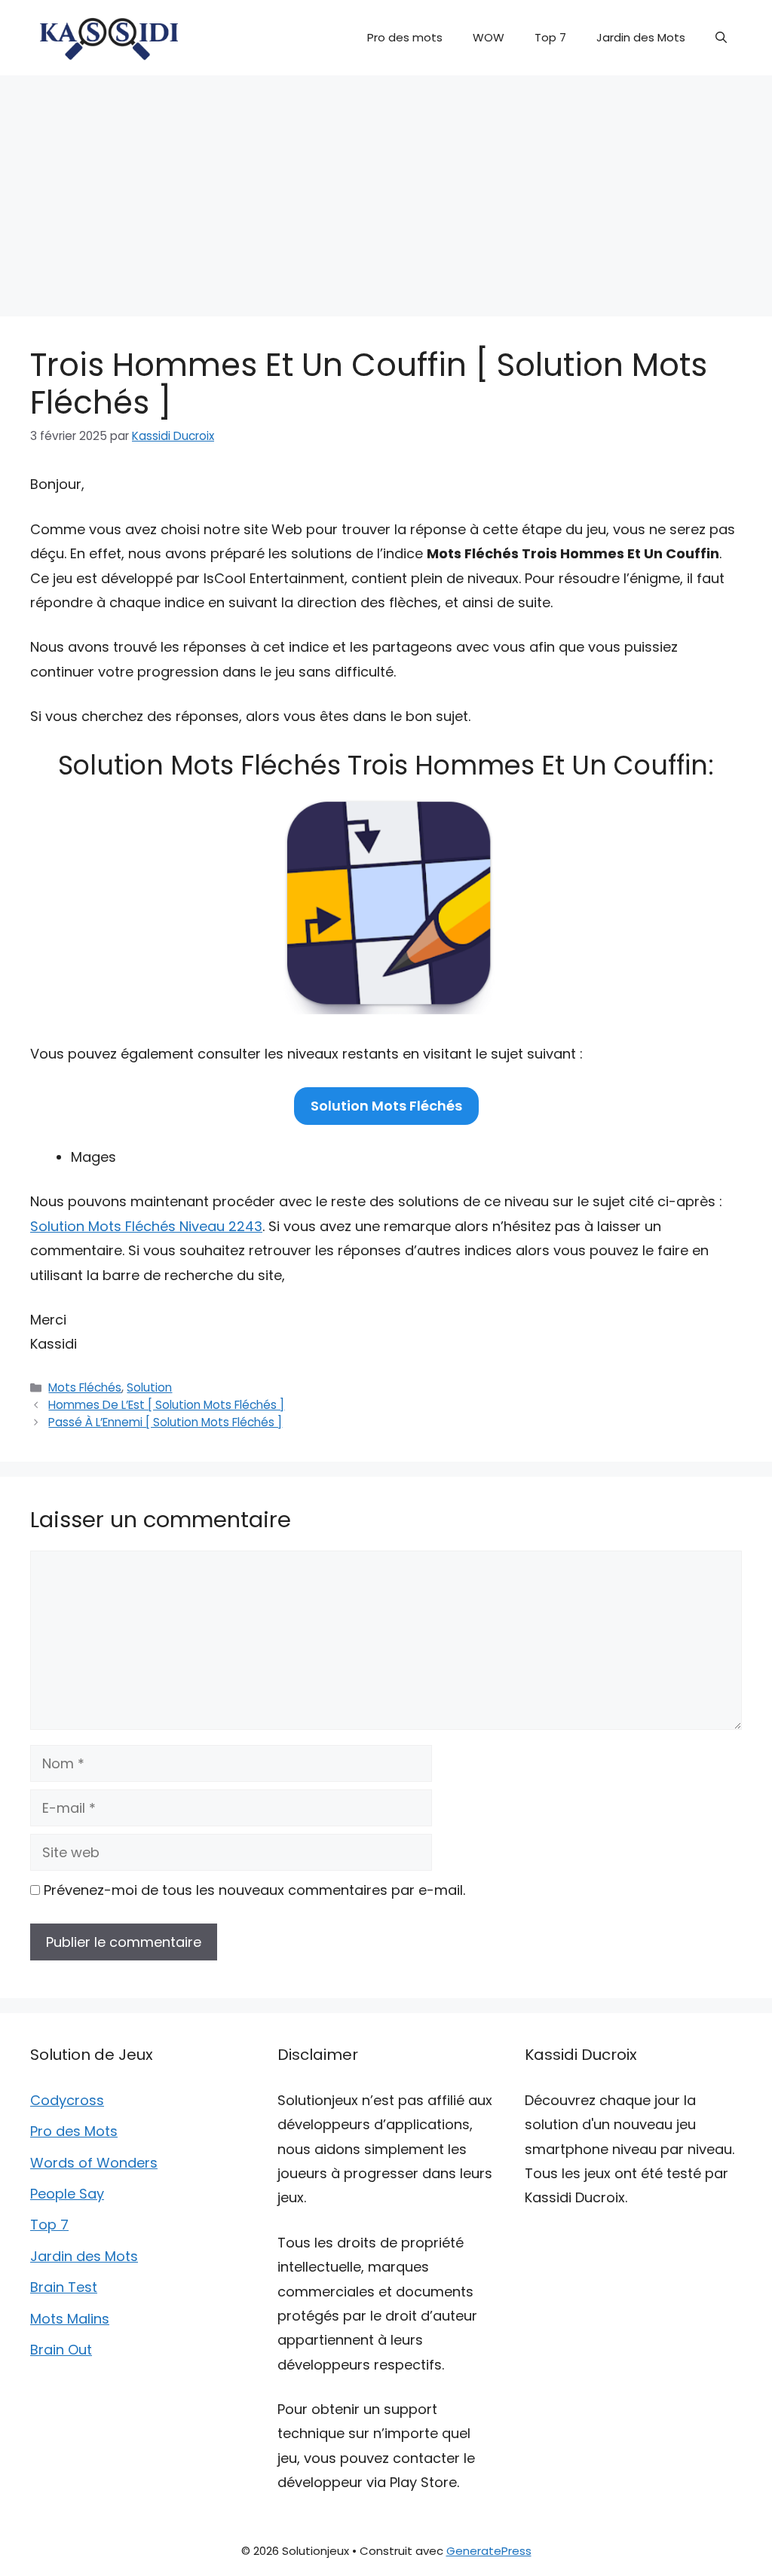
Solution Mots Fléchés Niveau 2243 (146, 1226)
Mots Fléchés (85, 1387)
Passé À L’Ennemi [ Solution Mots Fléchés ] (165, 1422)
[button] (721, 38)
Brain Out (61, 2350)
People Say (67, 2194)
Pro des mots (405, 37)
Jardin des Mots (641, 37)
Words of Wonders (94, 2163)
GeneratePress (489, 2551)
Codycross (67, 2100)
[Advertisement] (386, 188)
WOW (489, 37)
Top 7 (550, 37)
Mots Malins (70, 2319)
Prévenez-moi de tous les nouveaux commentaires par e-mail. (254, 1890)
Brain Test (64, 2287)
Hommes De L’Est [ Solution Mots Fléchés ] (166, 1405)
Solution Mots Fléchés (386, 1106)
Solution (149, 1387)
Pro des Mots (74, 2131)
